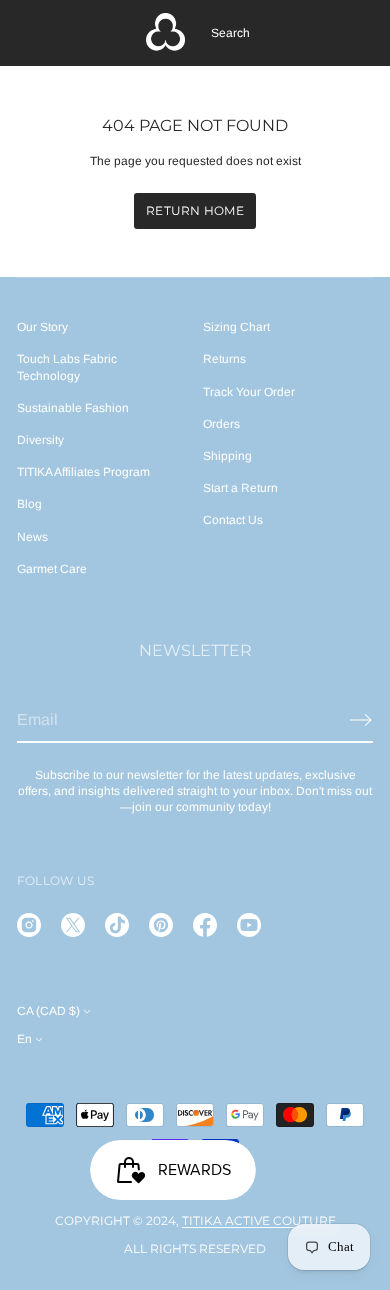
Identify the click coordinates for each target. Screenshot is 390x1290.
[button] (230, 33)
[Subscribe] (361, 720)
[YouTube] (249, 925)
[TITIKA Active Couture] (166, 33)
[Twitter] (73, 925)
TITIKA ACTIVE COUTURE (259, 1220)
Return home (195, 210)
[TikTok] (117, 925)
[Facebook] (205, 925)
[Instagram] (29, 925)
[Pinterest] (161, 925)
